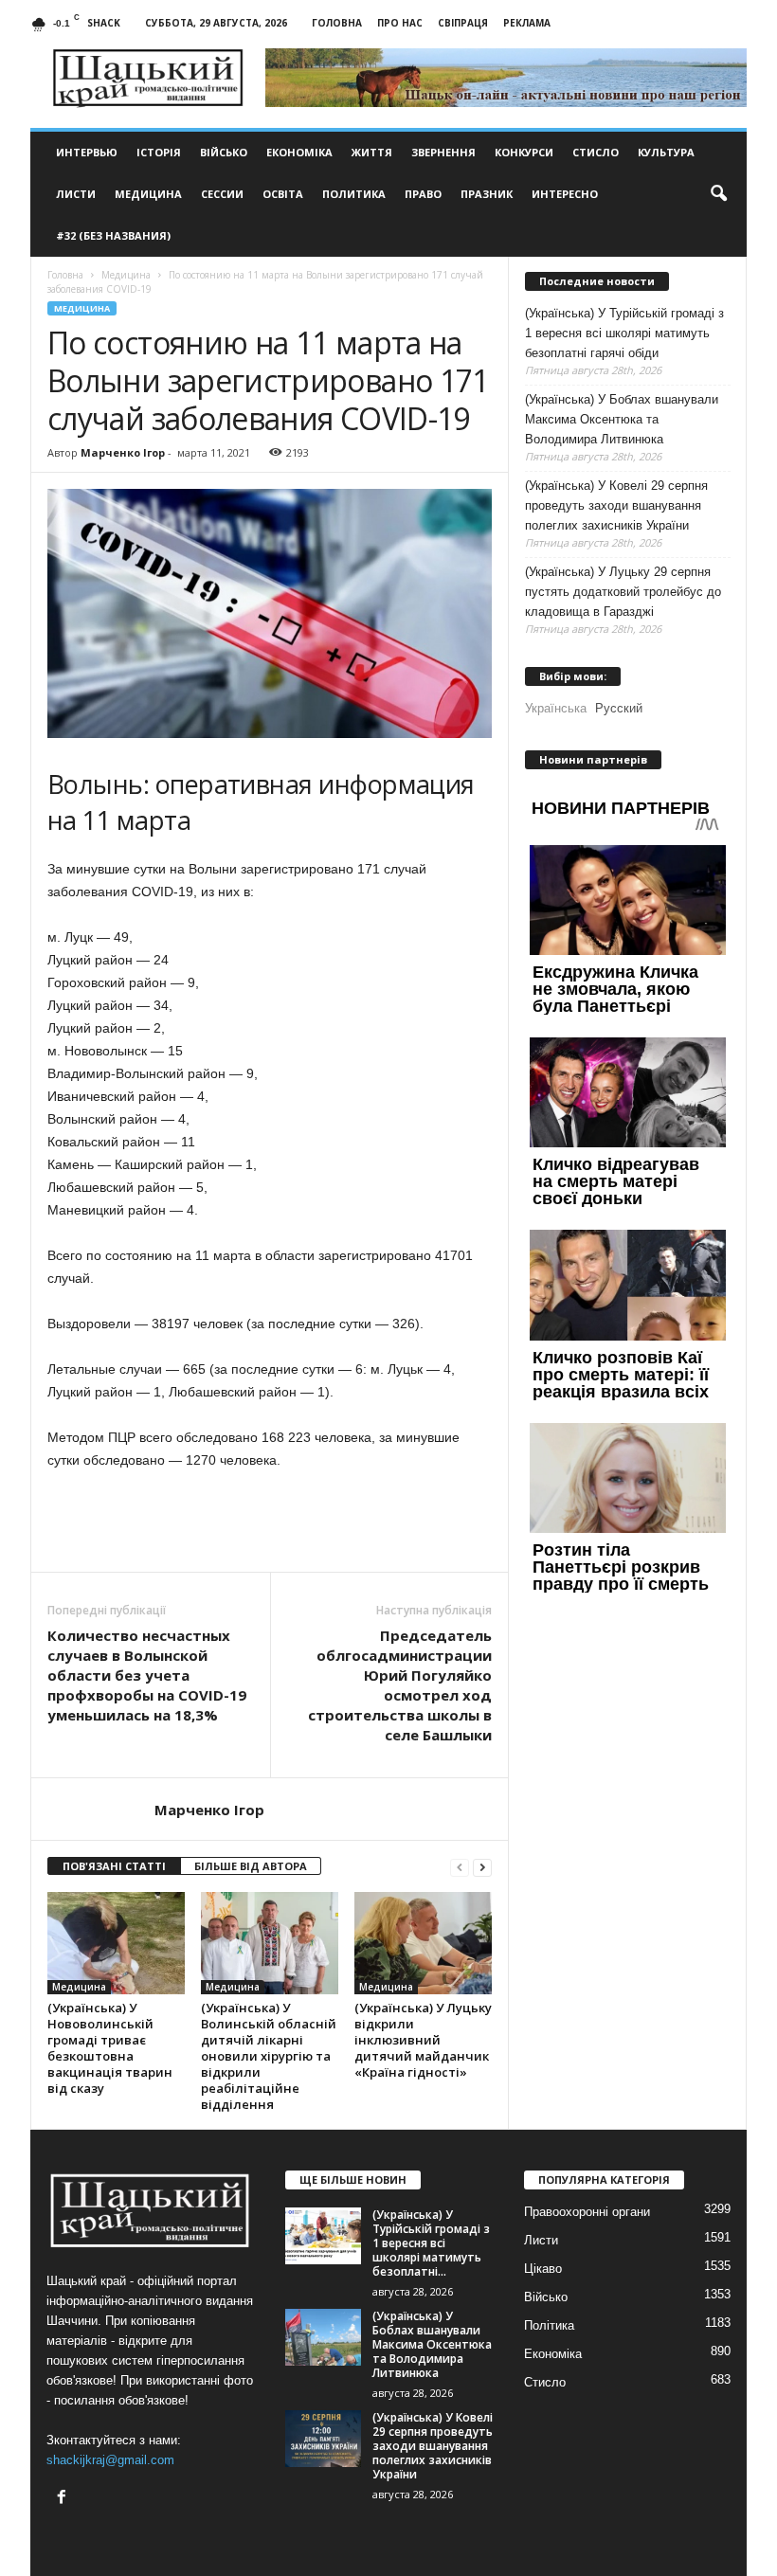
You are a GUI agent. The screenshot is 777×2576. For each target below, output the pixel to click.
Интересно (565, 194)
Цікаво (543, 2269)
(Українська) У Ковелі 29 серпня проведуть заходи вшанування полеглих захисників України (616, 505)
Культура (666, 152)
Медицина (148, 194)
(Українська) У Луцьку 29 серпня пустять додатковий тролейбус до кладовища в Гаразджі (623, 592)
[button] (718, 194)
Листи (76, 194)
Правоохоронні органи (587, 2212)
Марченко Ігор (123, 452)
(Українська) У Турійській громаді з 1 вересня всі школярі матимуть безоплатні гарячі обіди (624, 333)
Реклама (527, 23)
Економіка (299, 152)
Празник (487, 194)
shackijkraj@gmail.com (110, 2460)
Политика (354, 194)
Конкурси (524, 152)
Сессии (222, 194)
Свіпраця (463, 23)
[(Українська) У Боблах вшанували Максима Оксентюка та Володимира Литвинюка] (323, 2337)
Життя (372, 152)
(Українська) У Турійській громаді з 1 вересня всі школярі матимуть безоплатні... (431, 2243)
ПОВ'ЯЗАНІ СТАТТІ (114, 1866)
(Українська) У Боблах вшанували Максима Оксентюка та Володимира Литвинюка (622, 419)
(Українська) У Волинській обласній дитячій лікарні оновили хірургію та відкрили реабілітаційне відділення (269, 2056)
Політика (549, 2325)
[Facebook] (64, 2499)
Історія (159, 152)
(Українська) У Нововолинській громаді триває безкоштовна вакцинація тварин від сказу (110, 2048)
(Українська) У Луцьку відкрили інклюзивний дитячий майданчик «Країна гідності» (423, 2040)
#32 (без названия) (113, 235)
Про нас (400, 23)
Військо (224, 152)
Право (423, 194)
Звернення (443, 152)
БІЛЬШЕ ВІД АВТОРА (251, 1866)
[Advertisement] (270, 1522)
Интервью (87, 152)
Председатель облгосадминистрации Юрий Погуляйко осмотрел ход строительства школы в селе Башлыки (400, 1685)
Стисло (596, 152)
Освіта (283, 194)
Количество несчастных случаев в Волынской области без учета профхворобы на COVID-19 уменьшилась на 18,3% (147, 1675)
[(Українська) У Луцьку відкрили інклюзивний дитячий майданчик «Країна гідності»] (423, 1943)
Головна (337, 23)
